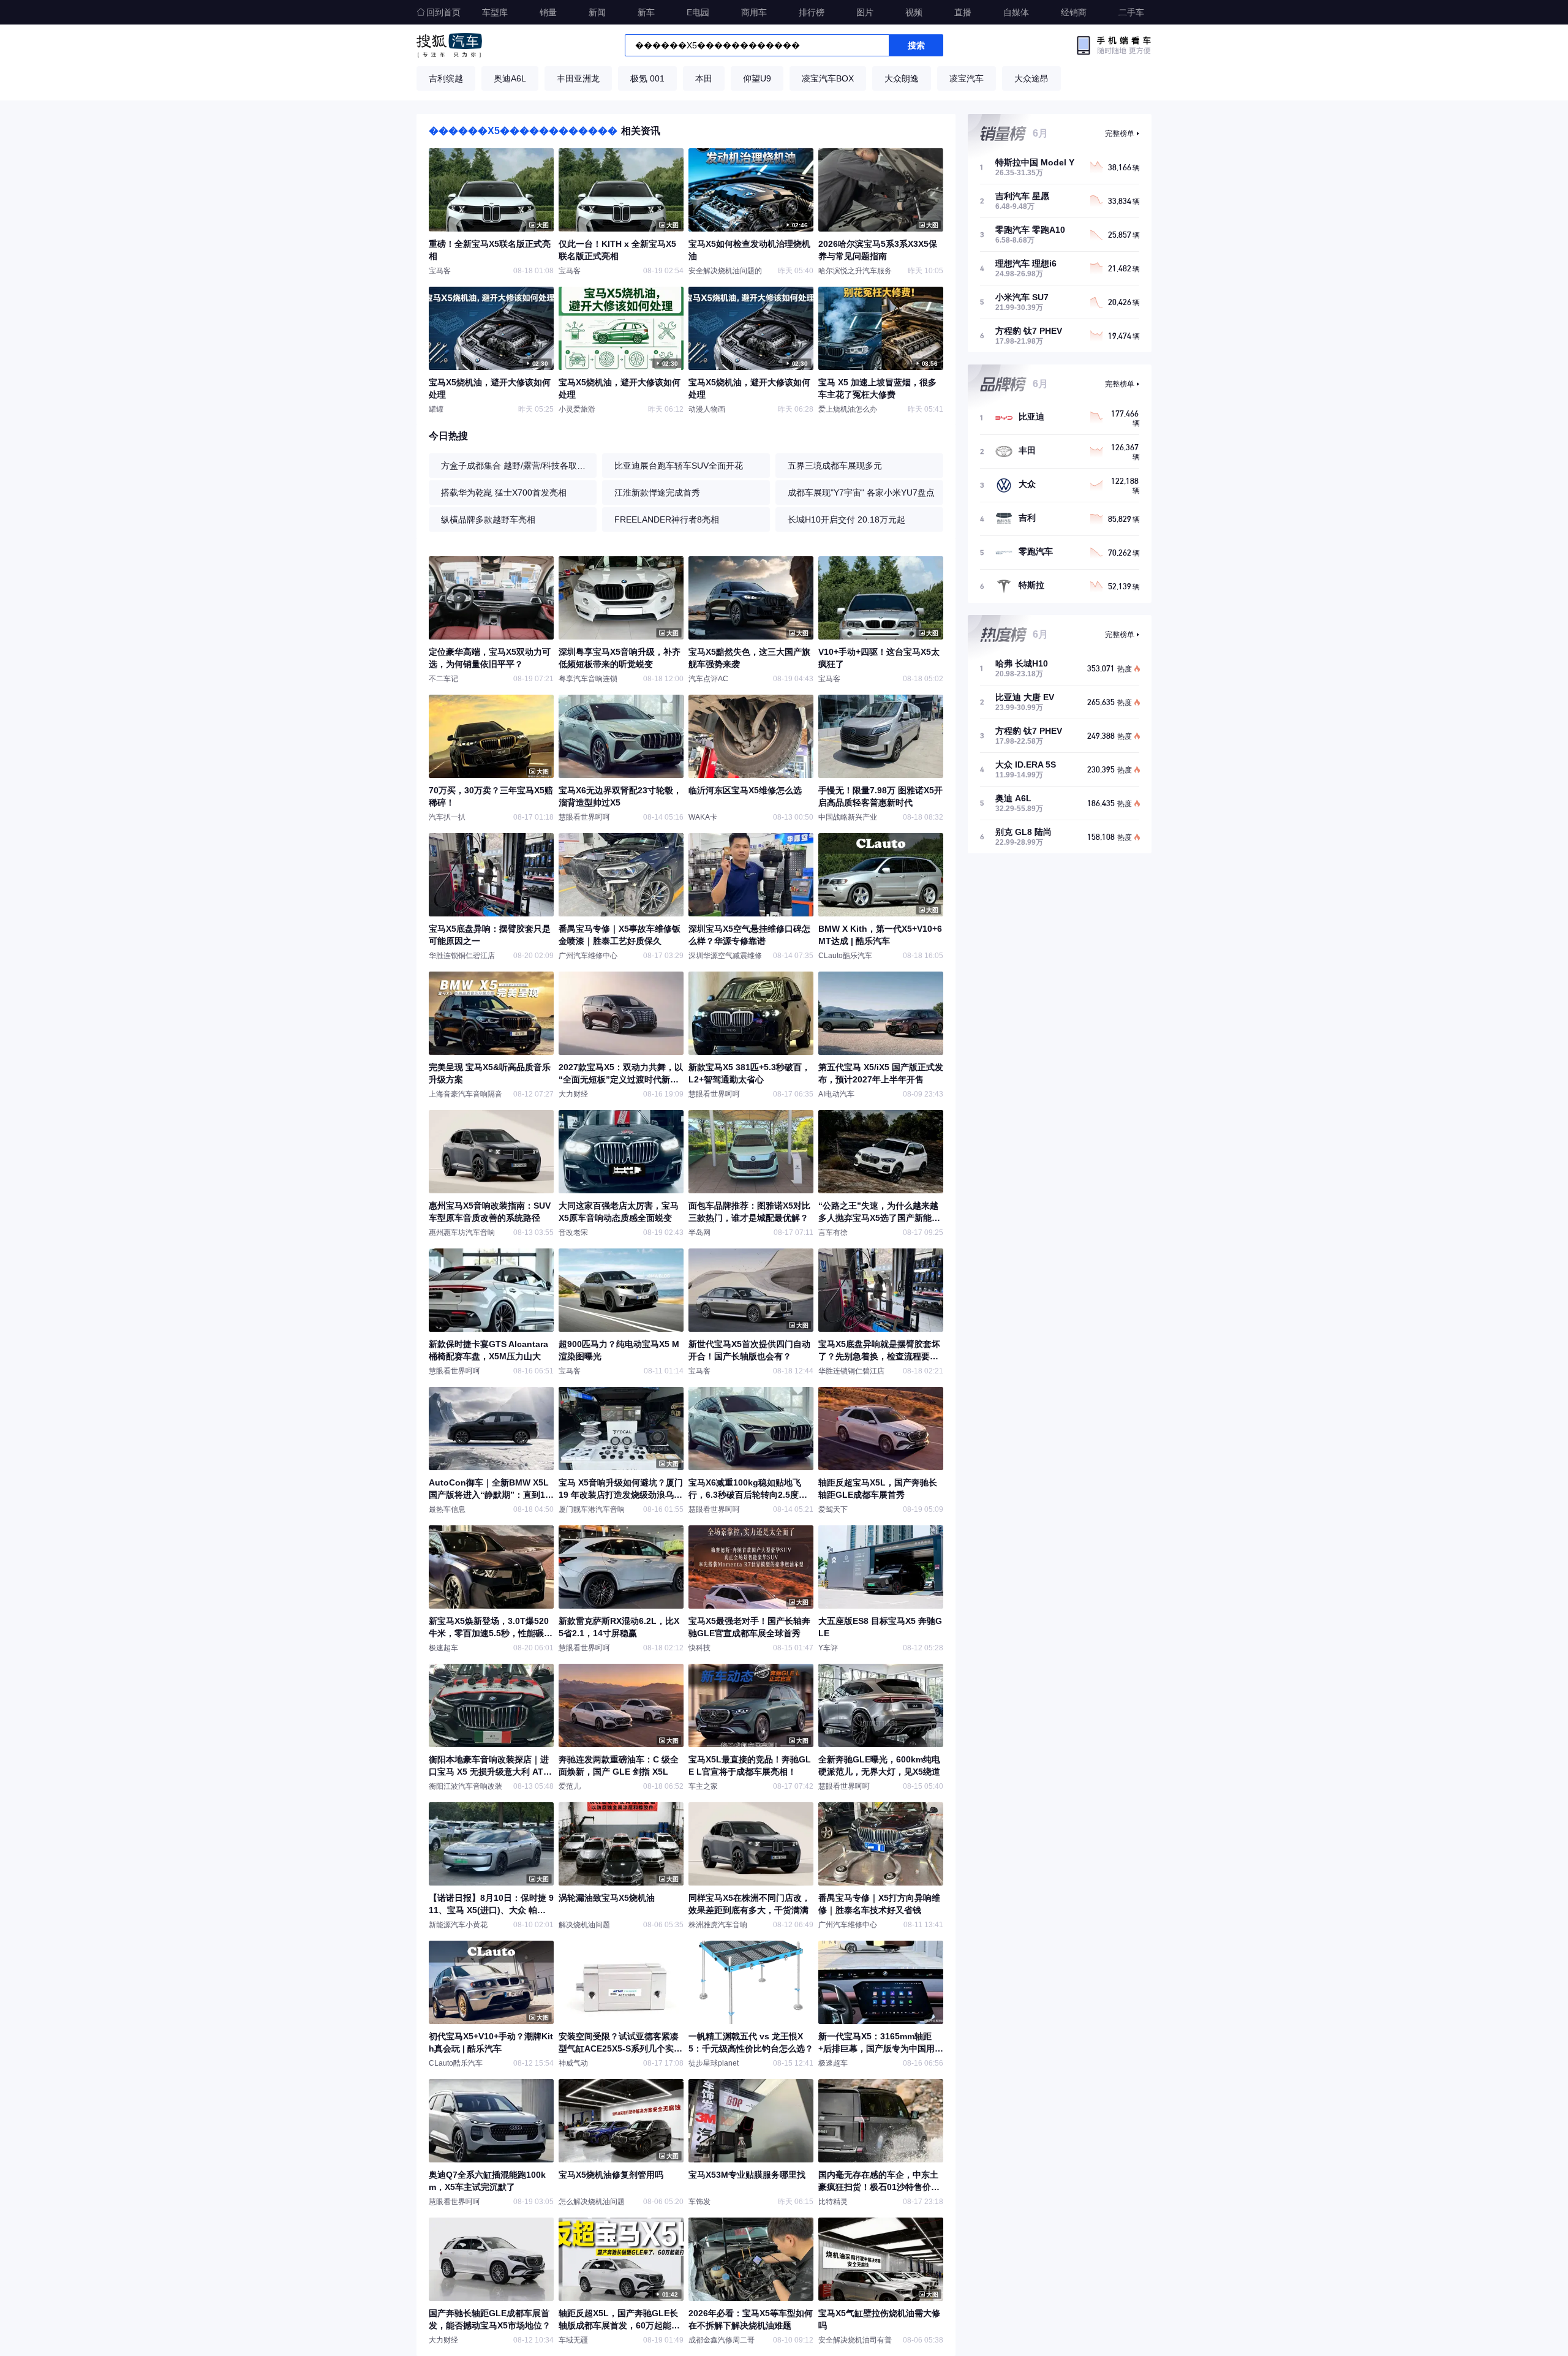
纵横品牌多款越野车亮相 (488, 519)
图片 (865, 12)
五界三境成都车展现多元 (835, 466)
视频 (914, 12)
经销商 (1074, 12)
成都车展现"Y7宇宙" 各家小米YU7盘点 (861, 493)
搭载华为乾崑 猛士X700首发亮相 (504, 493)
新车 (646, 12)
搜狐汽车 (449, 45)
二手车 (1131, 12)
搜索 (916, 45)
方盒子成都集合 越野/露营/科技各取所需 (516, 466)
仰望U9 (757, 78)
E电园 (698, 12)
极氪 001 (647, 78)
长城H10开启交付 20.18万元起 (846, 519)
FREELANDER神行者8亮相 (667, 519)
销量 (548, 12)
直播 (963, 12)
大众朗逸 (902, 78)
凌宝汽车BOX (828, 78)
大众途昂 (1031, 78)
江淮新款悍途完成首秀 (657, 493)
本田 (704, 78)
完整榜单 (1120, 134)
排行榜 (812, 12)
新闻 (597, 12)
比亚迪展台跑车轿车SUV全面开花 (679, 466)
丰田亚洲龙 (578, 78)
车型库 (495, 12)
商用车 (754, 12)
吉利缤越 (446, 78)
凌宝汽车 (967, 78)
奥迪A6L (510, 78)
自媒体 (1016, 12)
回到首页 (443, 12)
